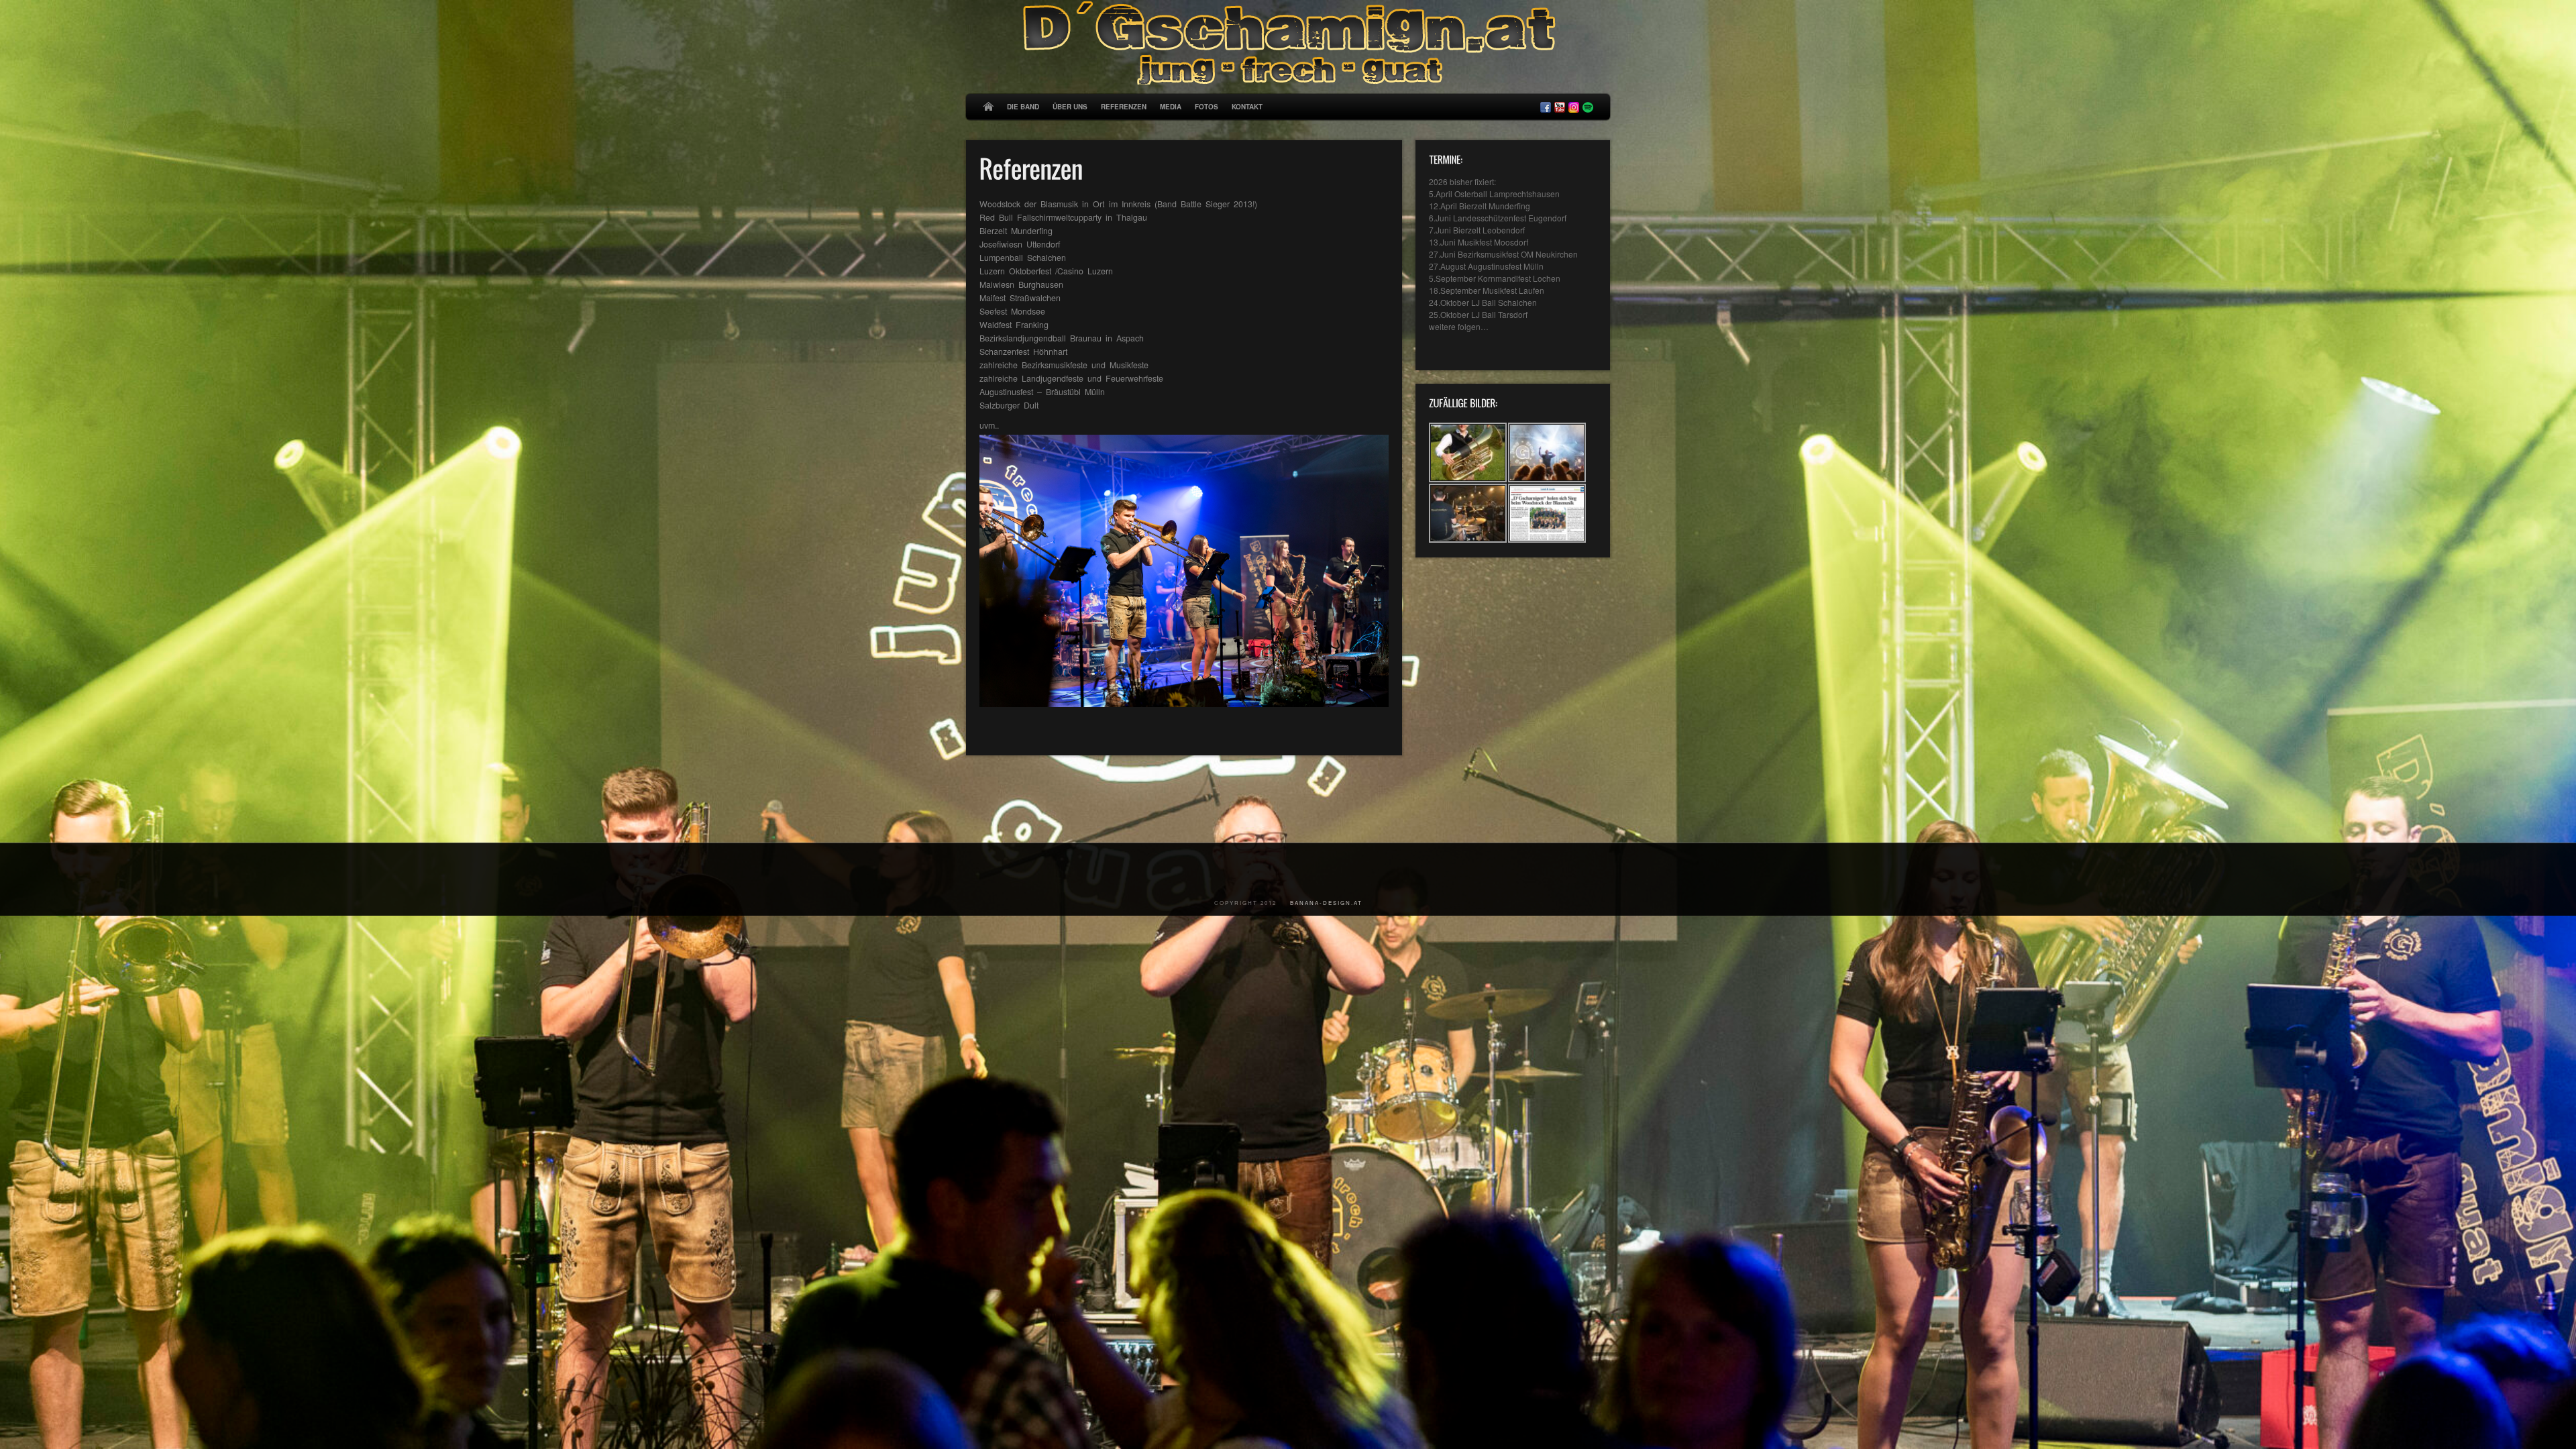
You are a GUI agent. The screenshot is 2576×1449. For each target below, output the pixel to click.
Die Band (1023, 107)
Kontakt (1247, 107)
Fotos (1206, 107)
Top (1591, 809)
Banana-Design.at (1326, 903)
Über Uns (1070, 107)
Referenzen (1124, 107)
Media (1171, 107)
